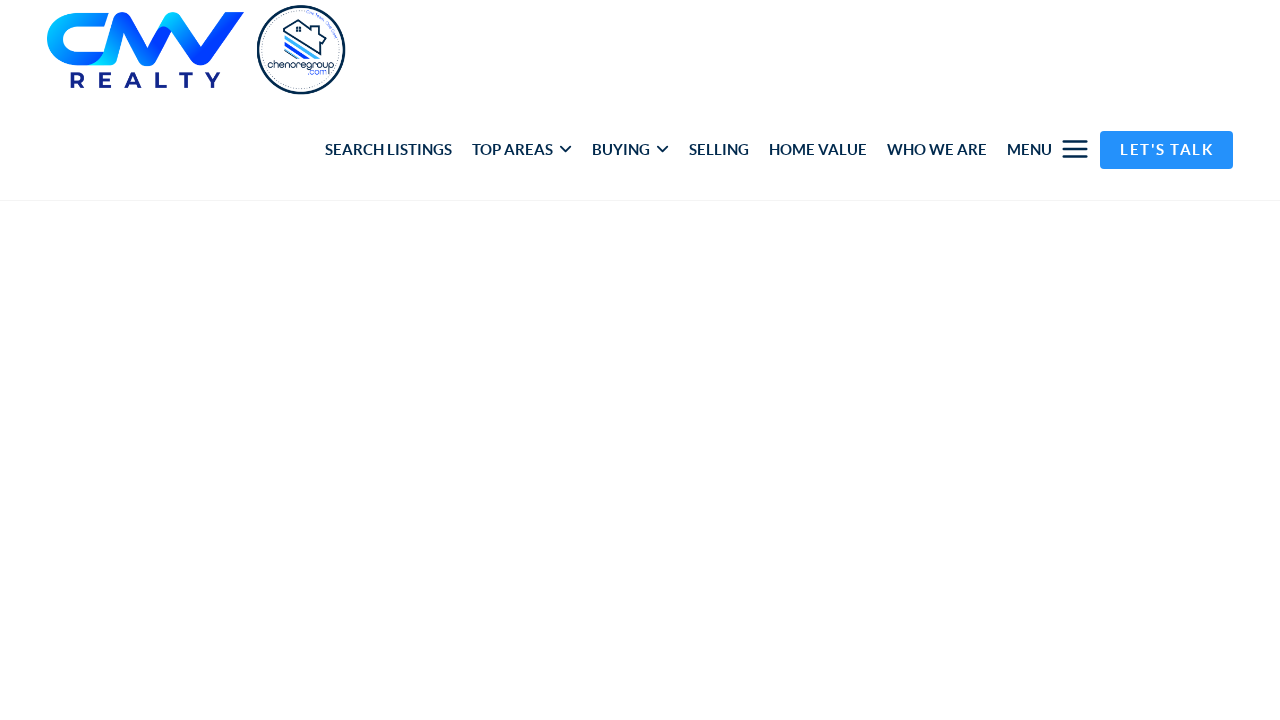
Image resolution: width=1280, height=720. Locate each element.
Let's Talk (1166, 149)
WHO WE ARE (937, 149)
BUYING (621, 149)
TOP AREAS (512, 149)
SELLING (719, 149)
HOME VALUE (818, 149)
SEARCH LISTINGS (388, 149)
